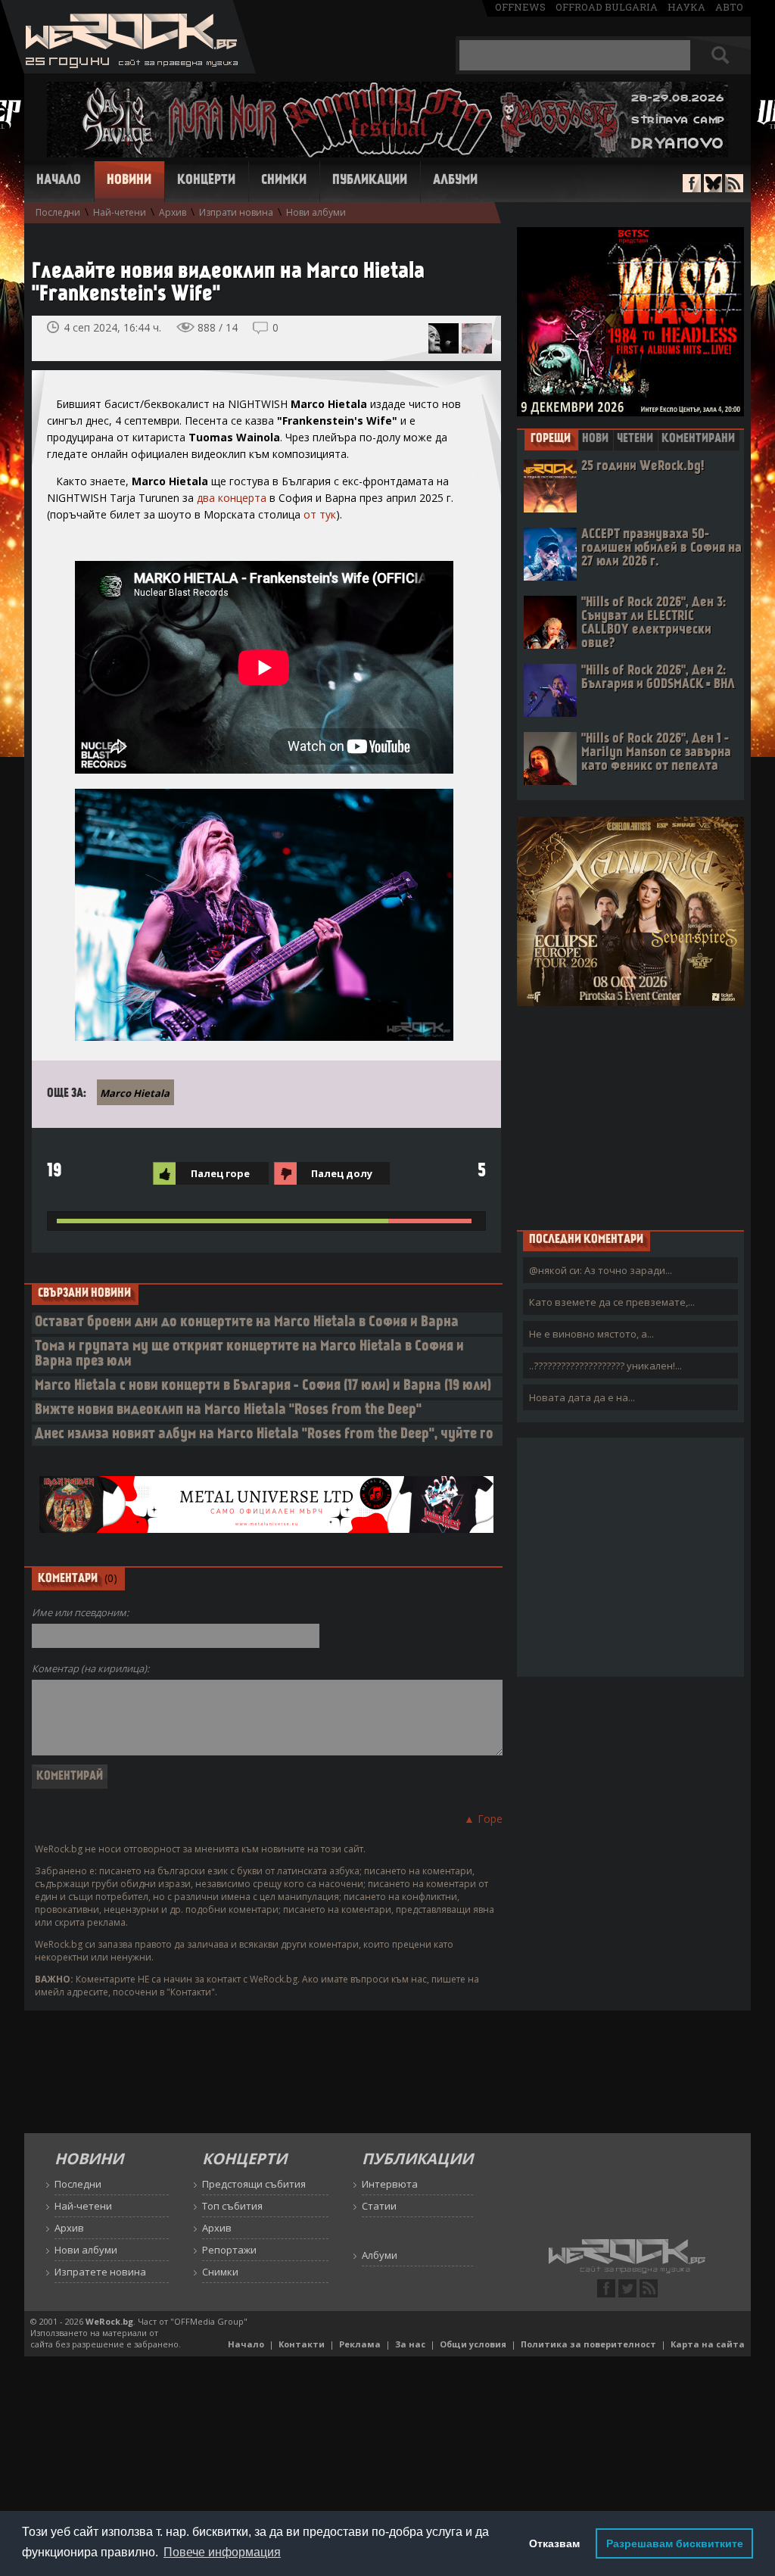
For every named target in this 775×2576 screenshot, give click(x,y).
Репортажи (229, 2250)
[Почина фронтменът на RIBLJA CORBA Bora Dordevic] (444, 338)
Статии (379, 2206)
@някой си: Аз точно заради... (601, 1270)
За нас (410, 2344)
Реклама (360, 2344)
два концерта (232, 498)
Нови (595, 439)
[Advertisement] (630, 1117)
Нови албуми (316, 212)
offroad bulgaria (607, 7)
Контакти (302, 2344)
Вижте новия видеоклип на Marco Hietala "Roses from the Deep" (228, 1411)
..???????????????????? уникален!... (605, 1366)
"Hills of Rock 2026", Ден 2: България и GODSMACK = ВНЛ (658, 678)
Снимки (284, 181)
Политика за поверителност (588, 2344)
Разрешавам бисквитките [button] (675, 2543)
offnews (520, 7)
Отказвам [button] (554, 2543)
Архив (173, 212)
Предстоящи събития (254, 2184)
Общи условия (473, 2344)
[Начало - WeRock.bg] (128, 69)
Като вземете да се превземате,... (612, 1302)
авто (729, 7)
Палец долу (342, 1173)
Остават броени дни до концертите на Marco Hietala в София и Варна (247, 1323)
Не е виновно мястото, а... (591, 1334)
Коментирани (698, 439)
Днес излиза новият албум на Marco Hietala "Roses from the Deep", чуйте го (264, 1435)
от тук (320, 514)
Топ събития (232, 2206)
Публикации (370, 181)
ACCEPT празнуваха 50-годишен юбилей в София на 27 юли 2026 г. (661, 548)
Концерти (206, 181)
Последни (58, 212)
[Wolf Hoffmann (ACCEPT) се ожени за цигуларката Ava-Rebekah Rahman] (477, 338)
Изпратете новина (100, 2272)
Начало (59, 181)
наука (686, 7)
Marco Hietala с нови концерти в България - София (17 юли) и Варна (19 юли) (263, 1386)
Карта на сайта (708, 2344)
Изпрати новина (236, 212)
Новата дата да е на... (582, 1397)
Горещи (551, 439)
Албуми (455, 181)
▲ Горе (483, 1819)
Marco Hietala (135, 1093)
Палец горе (220, 1173)
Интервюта (390, 2184)
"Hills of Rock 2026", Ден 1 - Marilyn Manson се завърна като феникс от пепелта (656, 753)
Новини (129, 181)
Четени (635, 439)
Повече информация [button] (222, 2552)
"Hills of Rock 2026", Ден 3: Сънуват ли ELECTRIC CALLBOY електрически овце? (654, 623)
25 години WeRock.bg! (643, 467)
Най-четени (120, 212)
